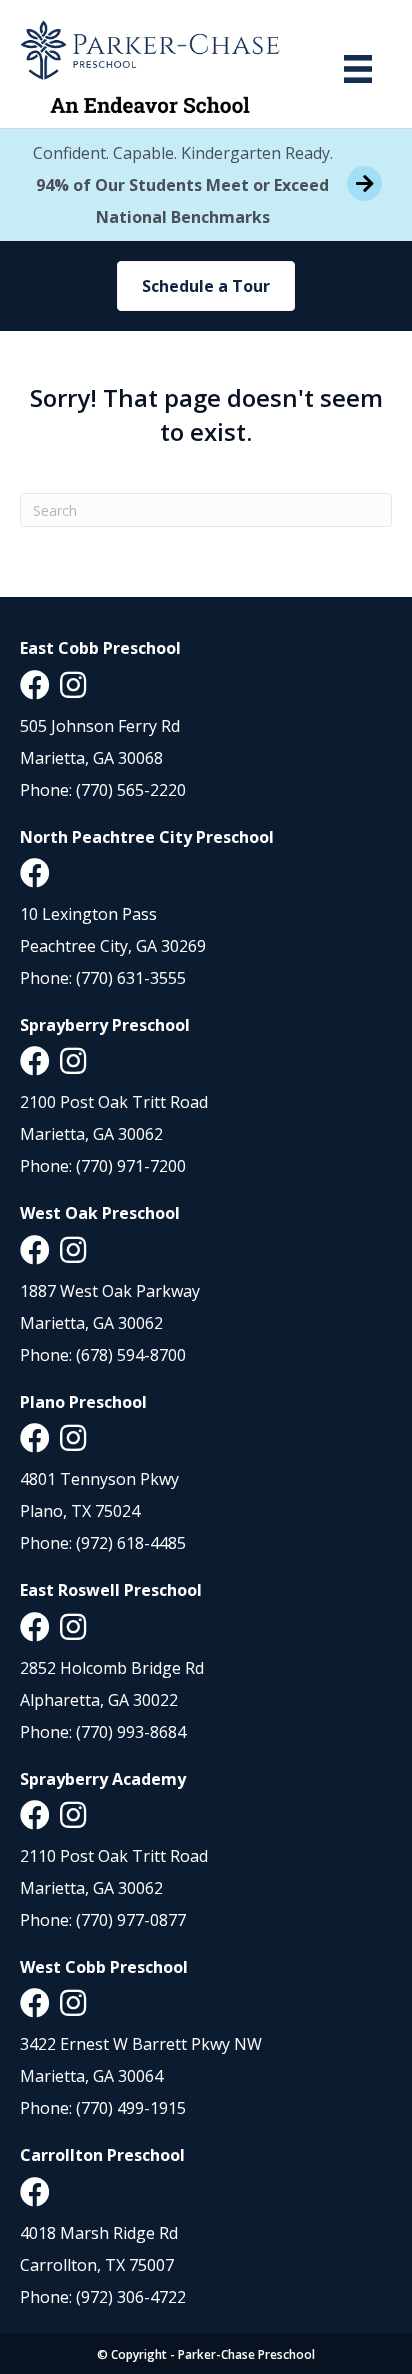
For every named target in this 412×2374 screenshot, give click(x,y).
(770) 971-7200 (131, 1166)
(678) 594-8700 (131, 1355)
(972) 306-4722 (131, 2297)
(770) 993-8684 (131, 1732)
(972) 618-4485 (131, 1543)
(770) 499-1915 (131, 2108)
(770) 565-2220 (131, 790)
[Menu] (358, 69)
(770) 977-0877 (131, 1920)
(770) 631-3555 (131, 978)
